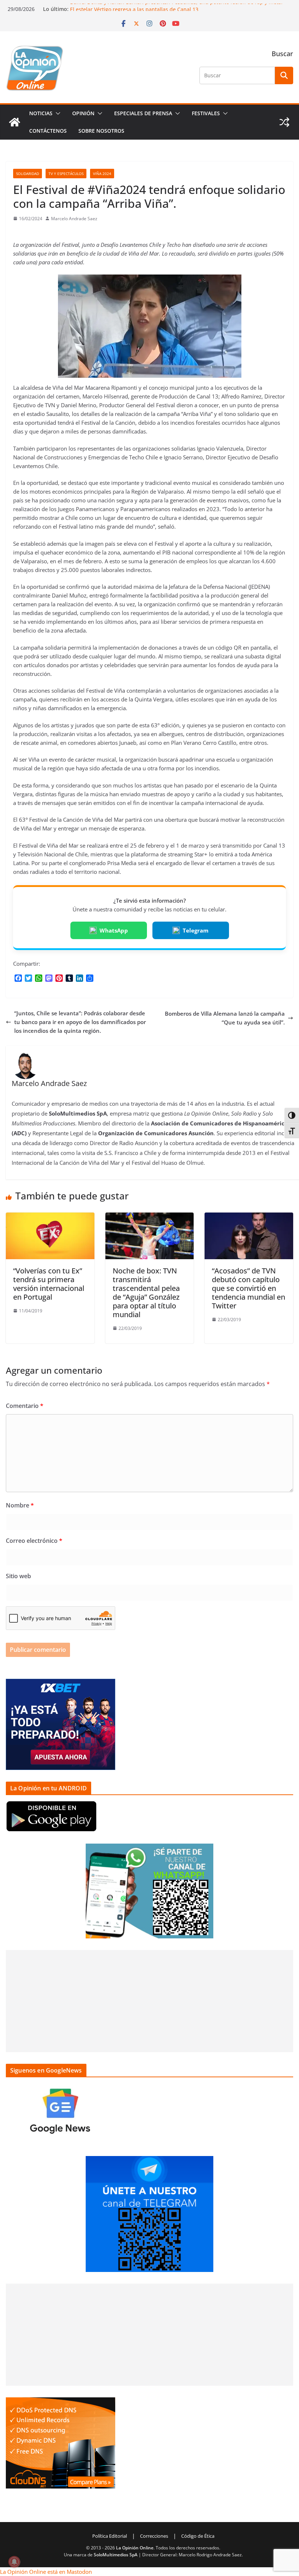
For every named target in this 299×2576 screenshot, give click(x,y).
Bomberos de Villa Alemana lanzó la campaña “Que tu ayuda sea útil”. (225, 1018)
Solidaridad (28, 174)
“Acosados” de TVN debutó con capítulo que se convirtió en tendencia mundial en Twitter (248, 1288)
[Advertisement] (149, 2001)
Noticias (41, 113)
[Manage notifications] (14, 2562)
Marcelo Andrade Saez (74, 219)
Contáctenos (48, 131)
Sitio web (18, 1576)
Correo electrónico (34, 1541)
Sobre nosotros (101, 131)
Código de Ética (198, 2536)
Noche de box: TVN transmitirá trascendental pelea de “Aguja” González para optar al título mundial (146, 1293)
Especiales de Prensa (143, 113)
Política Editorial (110, 2536)
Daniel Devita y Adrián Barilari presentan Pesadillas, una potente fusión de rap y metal (176, 7)
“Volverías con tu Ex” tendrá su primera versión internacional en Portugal (49, 1284)
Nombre (20, 1505)
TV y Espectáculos (66, 174)
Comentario (25, 1406)
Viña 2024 (102, 174)
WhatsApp (114, 930)
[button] (57, 113)
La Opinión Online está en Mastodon (46, 2572)
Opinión (83, 113)
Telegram (196, 930)
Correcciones (154, 2536)
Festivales (206, 113)
